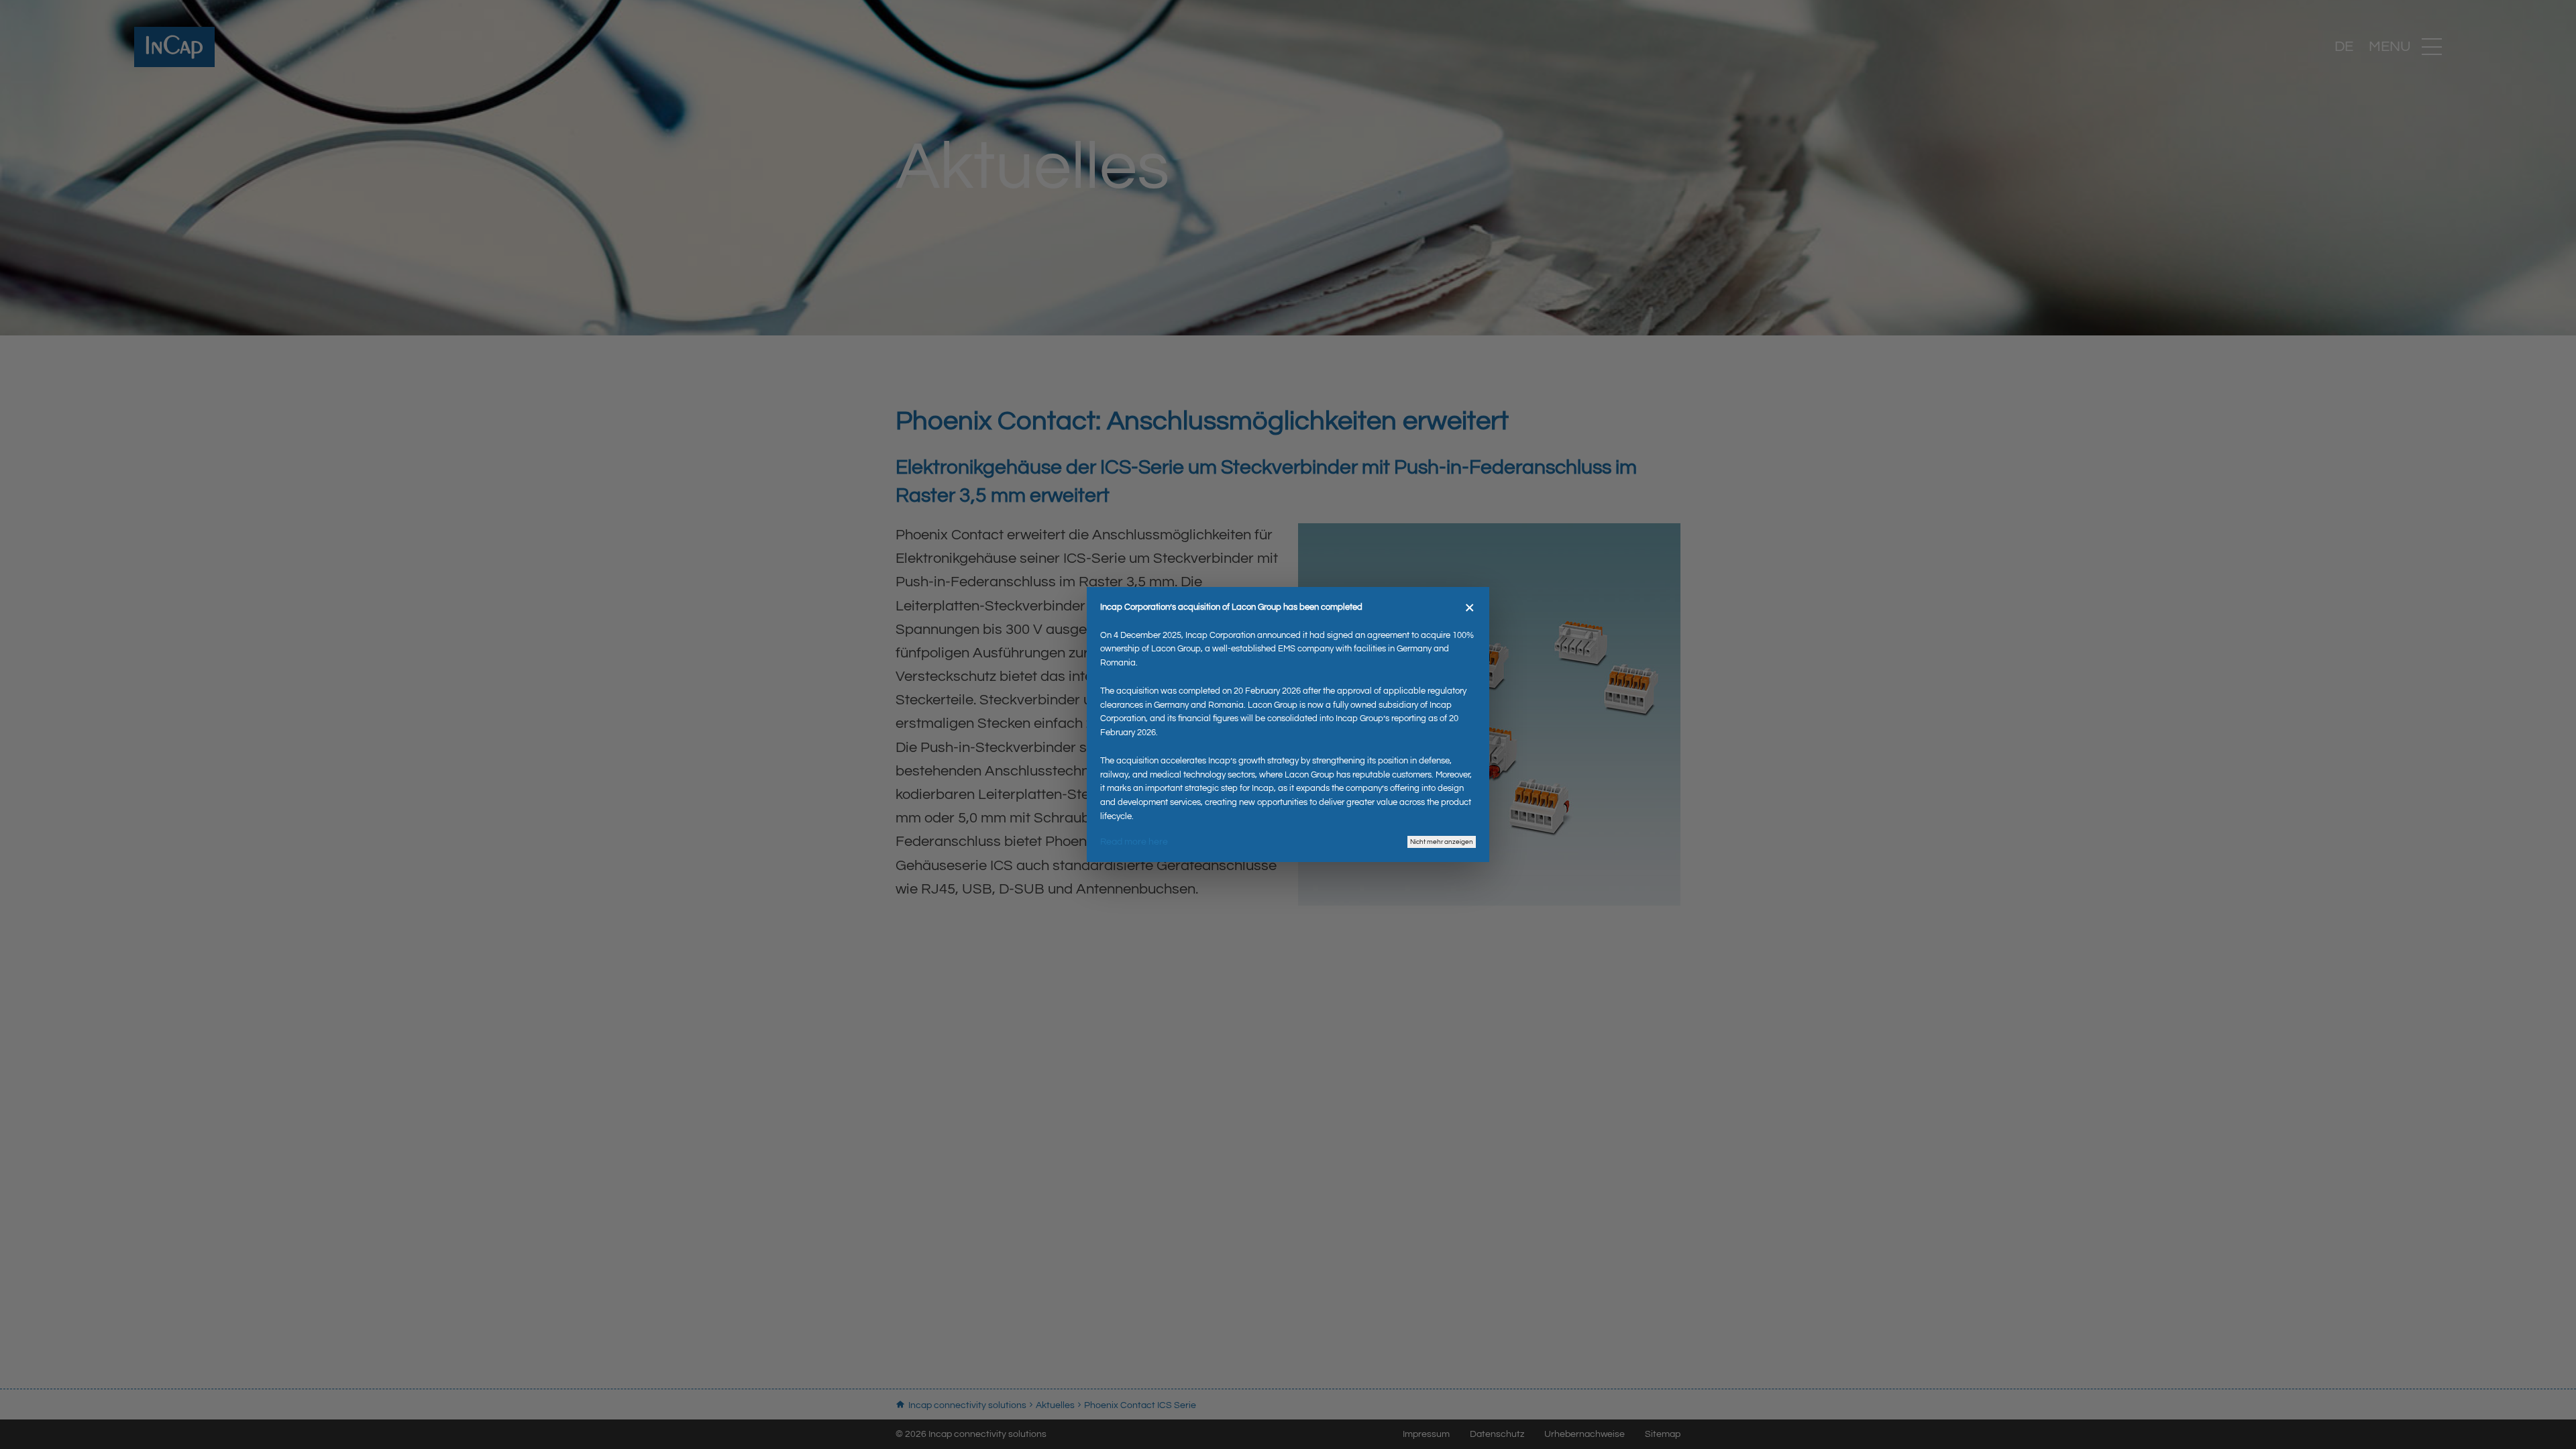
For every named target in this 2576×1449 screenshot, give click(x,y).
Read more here (1134, 842)
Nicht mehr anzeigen (1442, 842)
